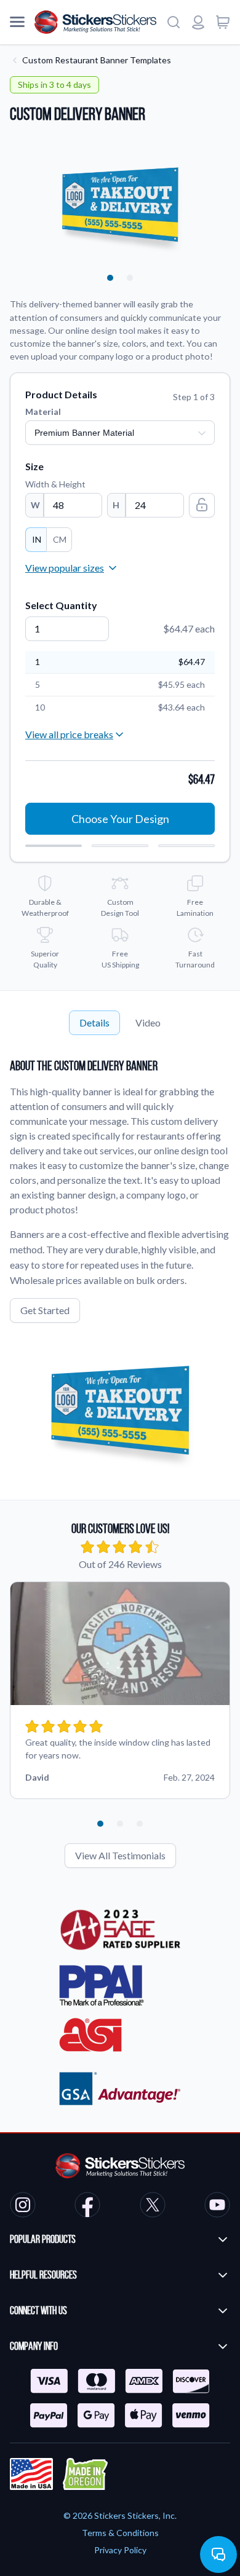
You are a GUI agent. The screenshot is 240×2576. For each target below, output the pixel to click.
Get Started (45, 1310)
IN (37, 539)
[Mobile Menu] (17, 22)
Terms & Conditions (120, 2533)
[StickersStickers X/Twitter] (153, 2207)
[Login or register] (198, 22)
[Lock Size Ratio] (202, 505)
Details (94, 1022)
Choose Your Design (120, 819)
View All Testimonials (120, 1855)
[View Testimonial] (110, 278)
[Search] (174, 22)
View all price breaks (69, 734)
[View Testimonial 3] (140, 1824)
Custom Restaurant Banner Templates (97, 60)
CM (60, 539)
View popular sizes (65, 568)
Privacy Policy (120, 2550)
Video (148, 1022)
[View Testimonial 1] (100, 1824)
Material (43, 412)
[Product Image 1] (130, 278)
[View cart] (223, 22)
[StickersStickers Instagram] (23, 2207)
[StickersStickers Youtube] (217, 2207)
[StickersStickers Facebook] (87, 2207)
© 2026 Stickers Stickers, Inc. (120, 2515)
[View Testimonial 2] (120, 1824)
